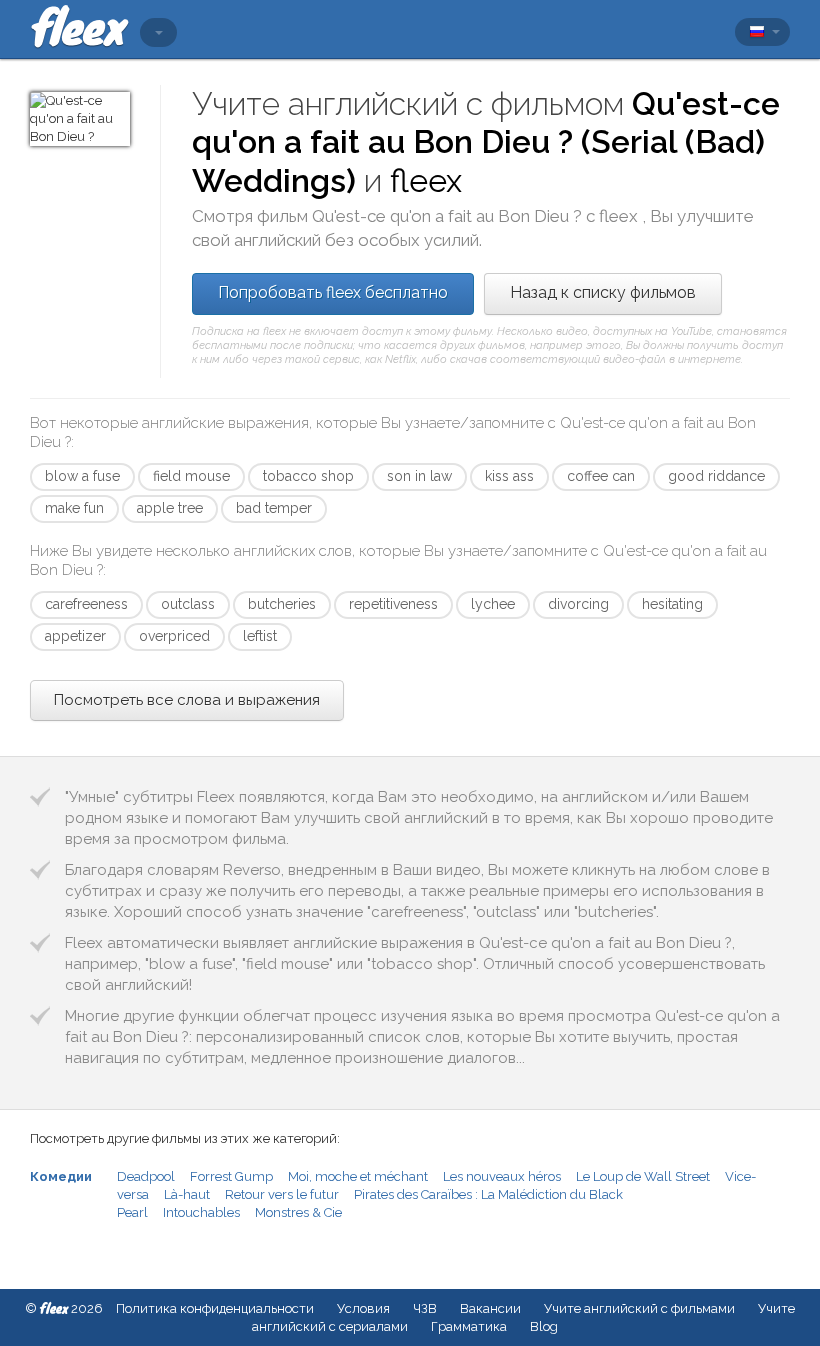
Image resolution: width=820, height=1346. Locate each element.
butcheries (282, 604)
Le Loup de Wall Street (643, 1176)
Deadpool (146, 1176)
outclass (188, 604)
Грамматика (469, 1326)
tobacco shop (308, 476)
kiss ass (509, 476)
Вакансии (490, 1308)
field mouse (191, 476)
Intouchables (201, 1212)
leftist (260, 636)
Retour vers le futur (282, 1194)
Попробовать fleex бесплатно (333, 292)
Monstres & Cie (298, 1212)
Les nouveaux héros (502, 1176)
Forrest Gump (231, 1176)
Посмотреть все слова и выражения (187, 700)
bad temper (274, 508)
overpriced (174, 636)
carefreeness (86, 604)
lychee (493, 604)
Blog (544, 1326)
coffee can (601, 476)
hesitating (672, 604)
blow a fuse (82, 476)
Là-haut (187, 1194)
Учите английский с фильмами (639, 1308)
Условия (363, 1308)
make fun (74, 508)
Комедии (61, 1176)
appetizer (75, 636)
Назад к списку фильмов (603, 292)
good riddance (716, 476)
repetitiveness (393, 604)
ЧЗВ (425, 1308)
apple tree (170, 508)
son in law (419, 476)
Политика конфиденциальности (215, 1308)
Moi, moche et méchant (358, 1176)
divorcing (578, 604)
